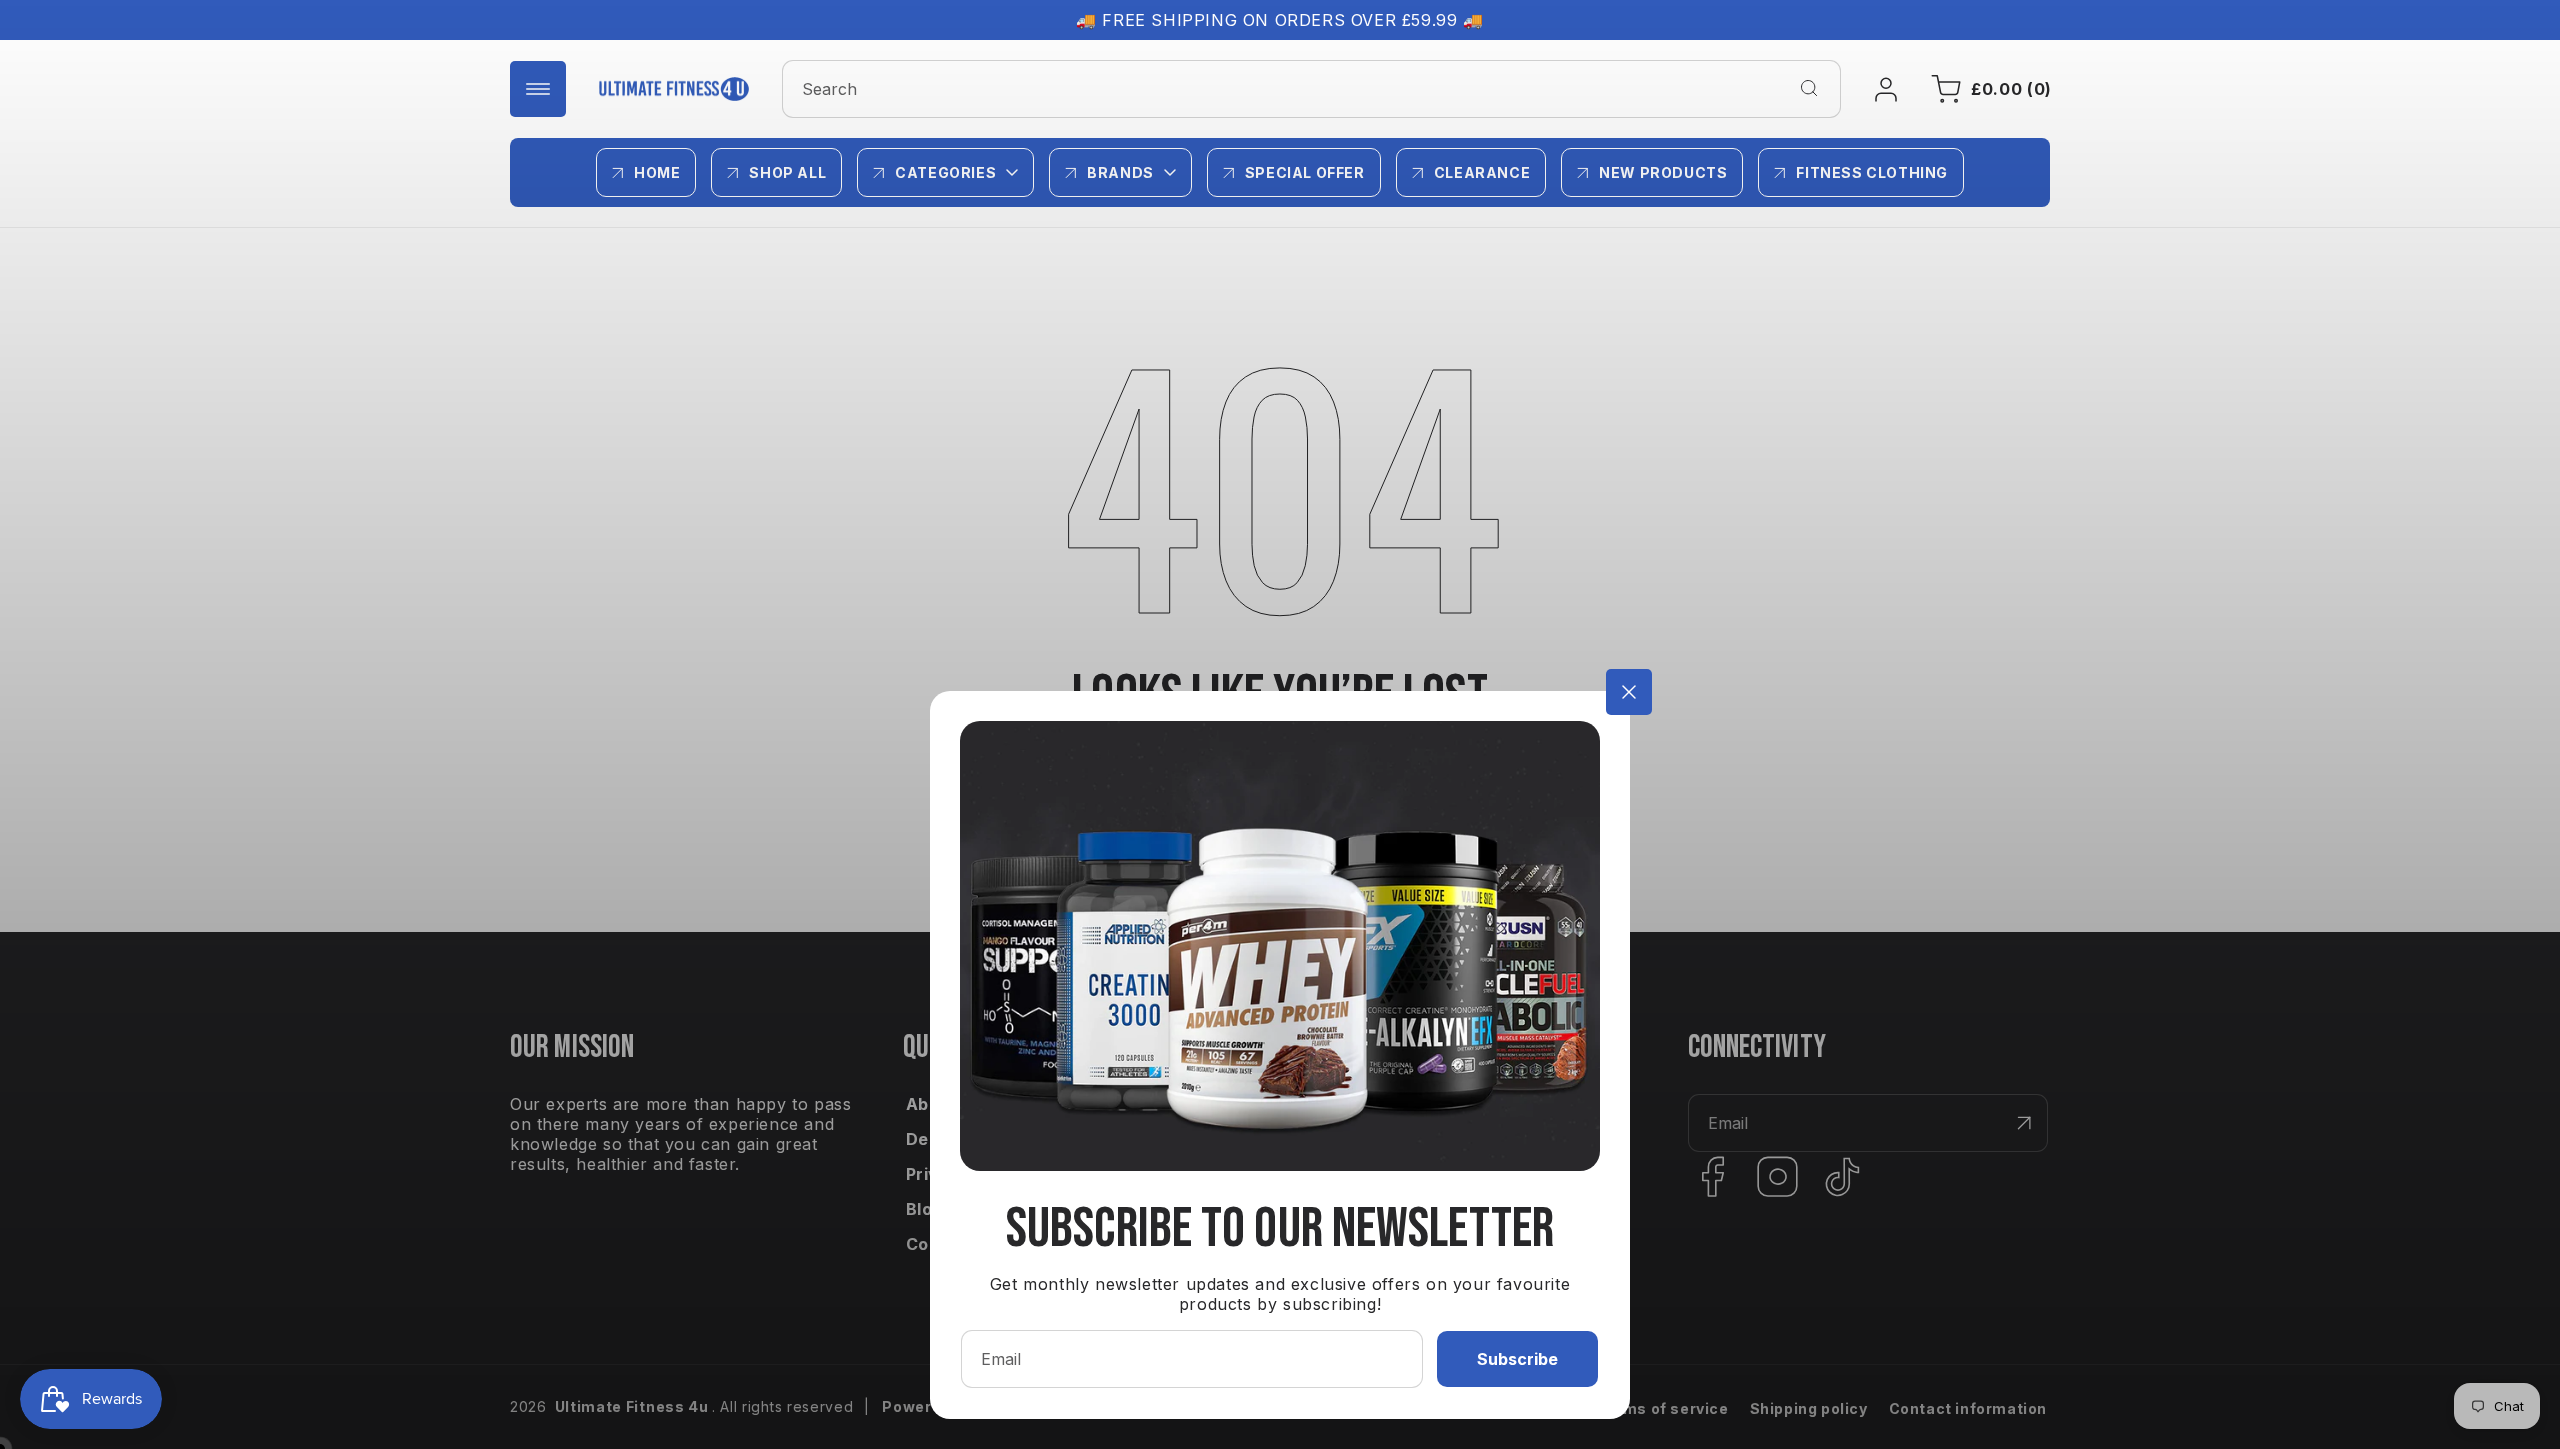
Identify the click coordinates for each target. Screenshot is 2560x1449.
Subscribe (1517, 1359)
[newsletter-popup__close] (1629, 692)
